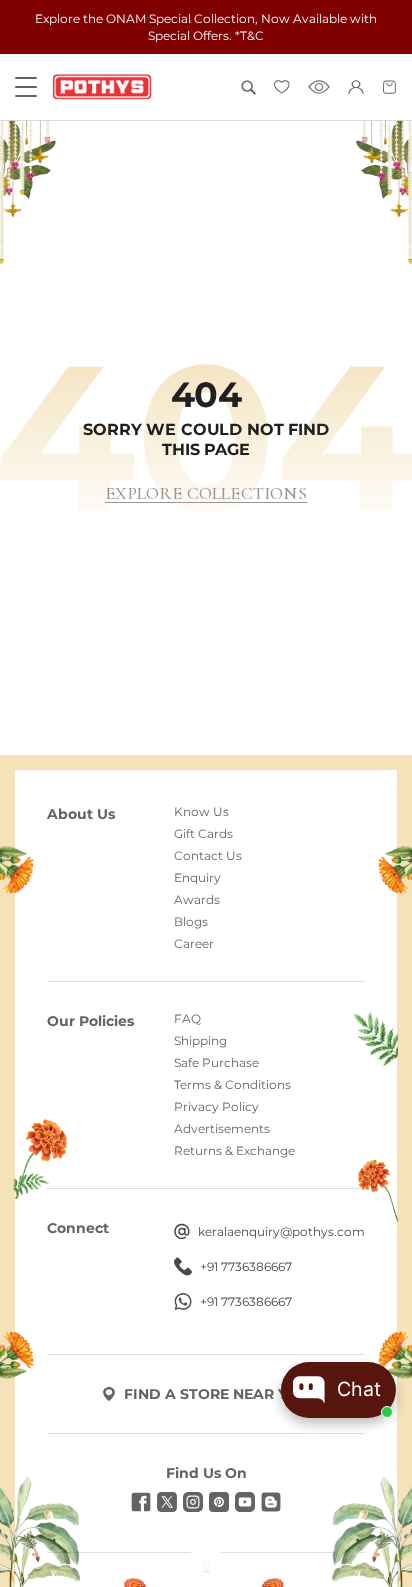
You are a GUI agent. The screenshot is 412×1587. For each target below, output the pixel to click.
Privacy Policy (216, 1107)
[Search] (248, 87)
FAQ (187, 1019)
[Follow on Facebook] (141, 1502)
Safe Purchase (216, 1063)
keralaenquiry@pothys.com (281, 1231)
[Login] (356, 87)
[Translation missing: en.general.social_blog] (271, 1502)
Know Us (201, 812)
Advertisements (222, 1129)
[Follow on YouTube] (245, 1502)
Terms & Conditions (232, 1085)
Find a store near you (217, 1394)
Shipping (200, 1041)
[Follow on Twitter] (167, 1502)
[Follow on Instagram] (193, 1502)
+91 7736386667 (246, 1267)
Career (194, 944)
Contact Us (208, 856)
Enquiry (197, 878)
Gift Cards (203, 834)
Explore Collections (205, 493)
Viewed (319, 87)
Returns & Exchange (234, 1151)
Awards (197, 900)
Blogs (191, 922)
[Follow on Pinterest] (219, 1502)
